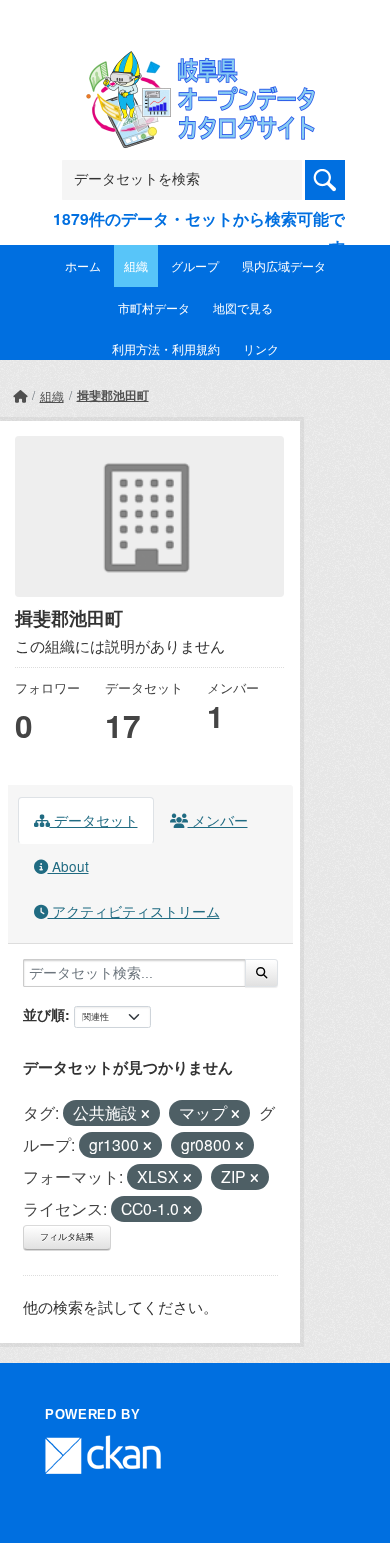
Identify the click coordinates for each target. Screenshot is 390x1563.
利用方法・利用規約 (166, 348)
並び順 (44, 1014)
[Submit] (261, 973)
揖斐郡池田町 (113, 395)
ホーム (83, 265)
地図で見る (243, 307)
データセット (94, 820)
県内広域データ (284, 265)
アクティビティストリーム (134, 911)
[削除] (145, 1114)
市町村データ (154, 307)
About (68, 866)
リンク (261, 348)
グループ (195, 265)
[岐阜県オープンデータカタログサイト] (195, 63)
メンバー (218, 820)
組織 (136, 265)
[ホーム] (20, 395)
